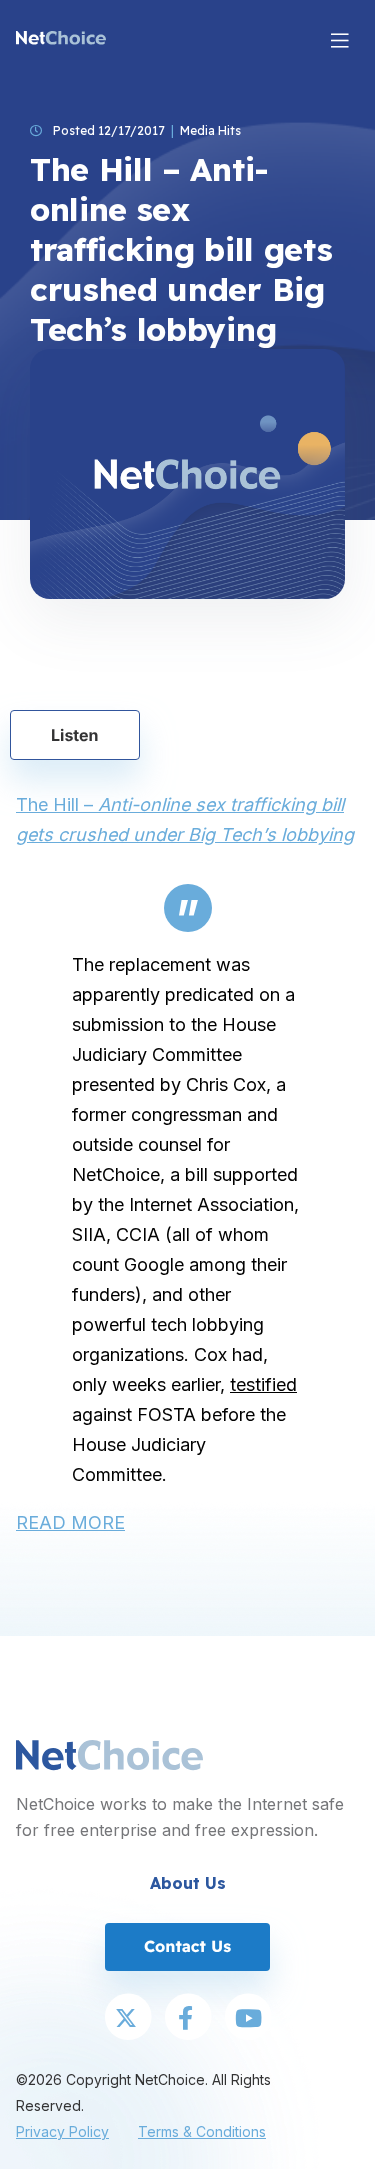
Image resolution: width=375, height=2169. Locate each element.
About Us (188, 1883)
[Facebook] (188, 2019)
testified (263, 1384)
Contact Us (187, 1946)
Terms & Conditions (202, 2131)
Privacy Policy (62, 2131)
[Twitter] (128, 2019)
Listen (75, 735)
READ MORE (70, 1522)
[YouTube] (248, 2019)
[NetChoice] (61, 40)
